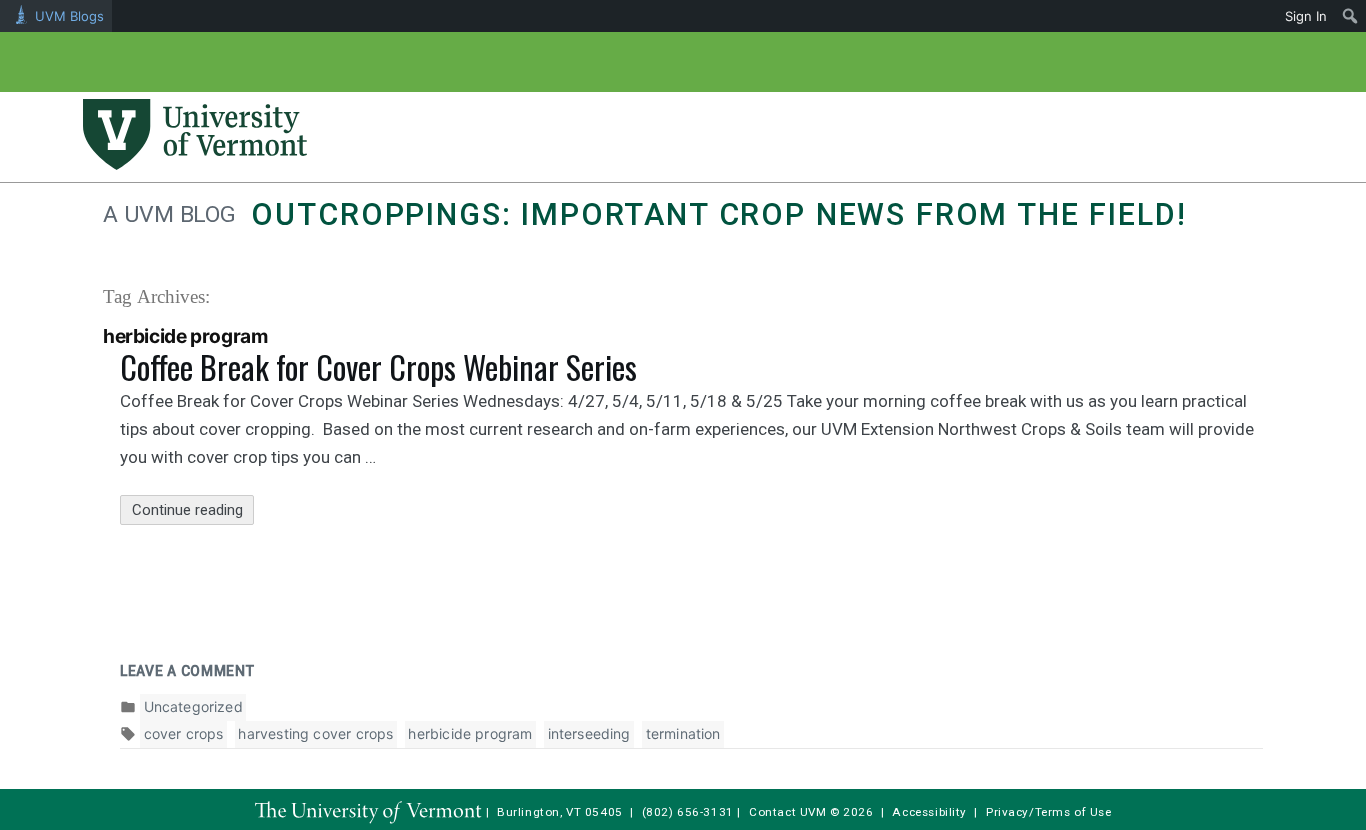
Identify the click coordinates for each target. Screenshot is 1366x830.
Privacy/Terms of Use (1049, 812)
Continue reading (193, 513)
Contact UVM (787, 812)
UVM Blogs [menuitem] (69, 16)
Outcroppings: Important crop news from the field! (718, 214)
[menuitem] (1350, 16)
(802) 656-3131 (688, 812)
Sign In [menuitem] (1306, 16)
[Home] (195, 164)
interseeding (589, 733)
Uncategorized (193, 706)
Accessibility (929, 812)
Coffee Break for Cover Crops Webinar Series (378, 366)
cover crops (184, 733)
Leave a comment (187, 671)
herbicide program (470, 733)
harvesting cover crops (315, 733)
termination (683, 733)
